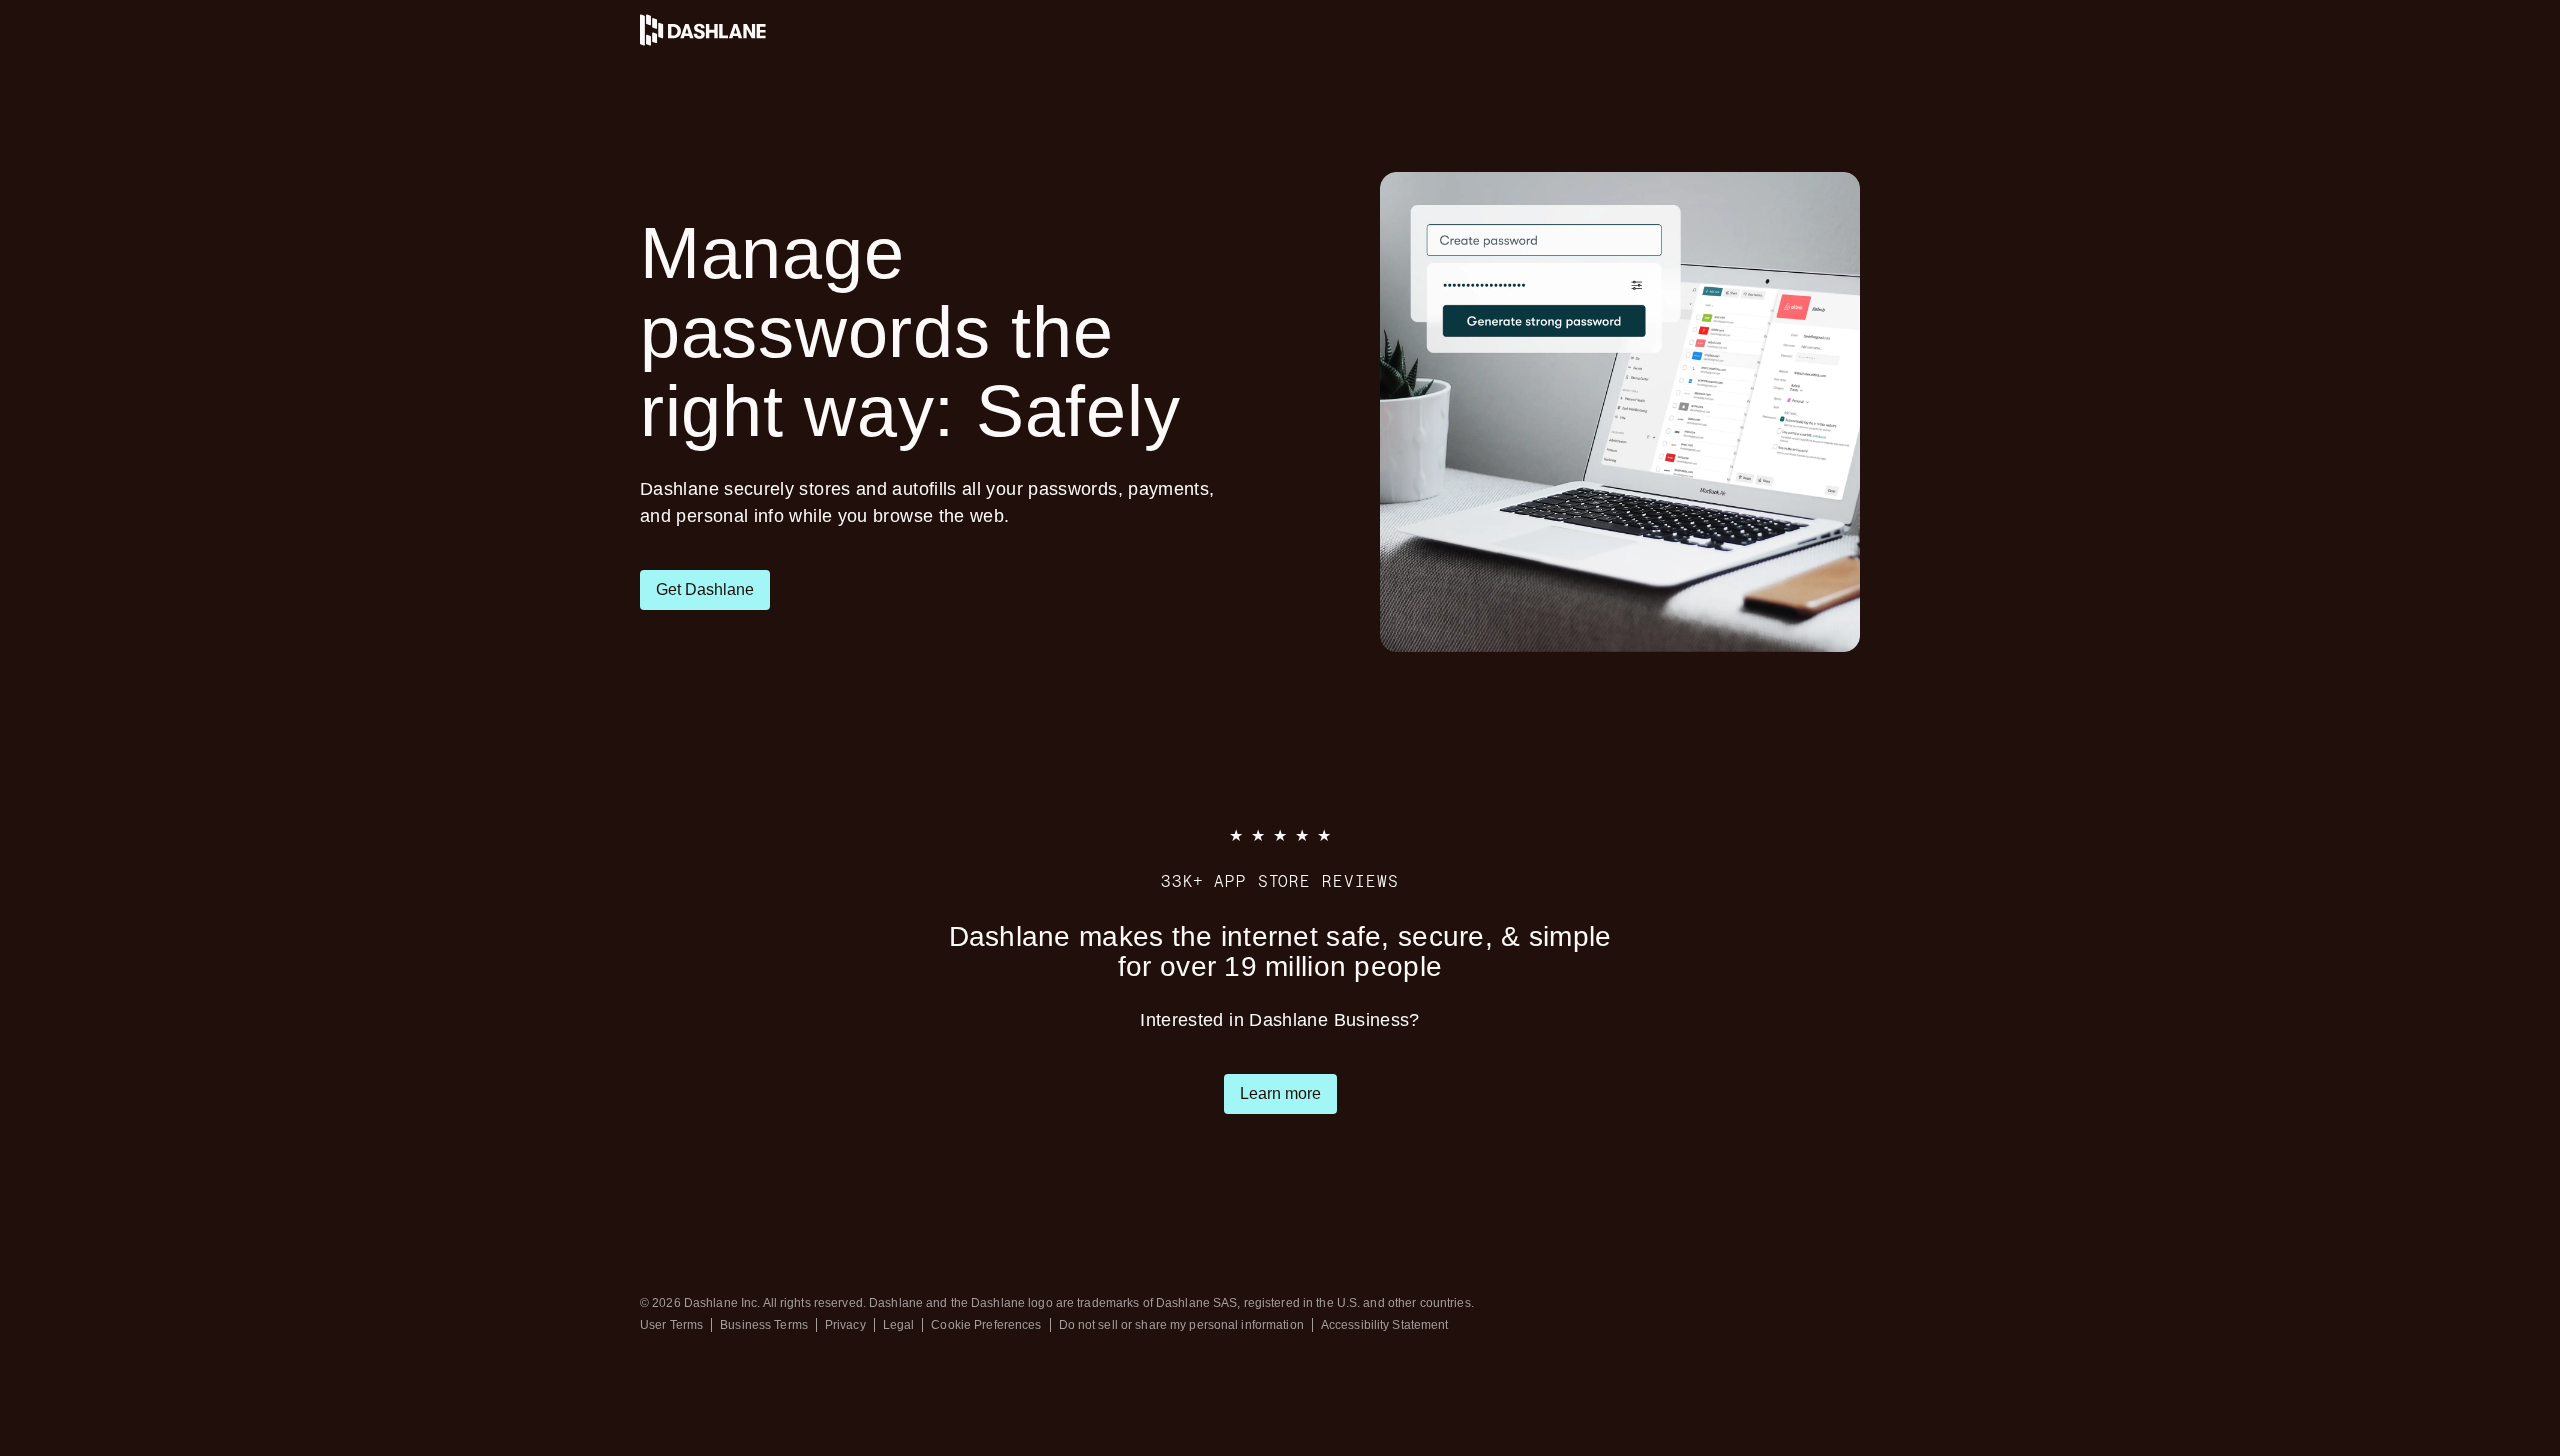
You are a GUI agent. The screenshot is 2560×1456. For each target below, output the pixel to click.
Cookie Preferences (986, 1325)
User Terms (671, 1325)
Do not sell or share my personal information (1181, 1325)
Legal (899, 1325)
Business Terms (764, 1325)
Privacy (845, 1325)
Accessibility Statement (1385, 1325)
